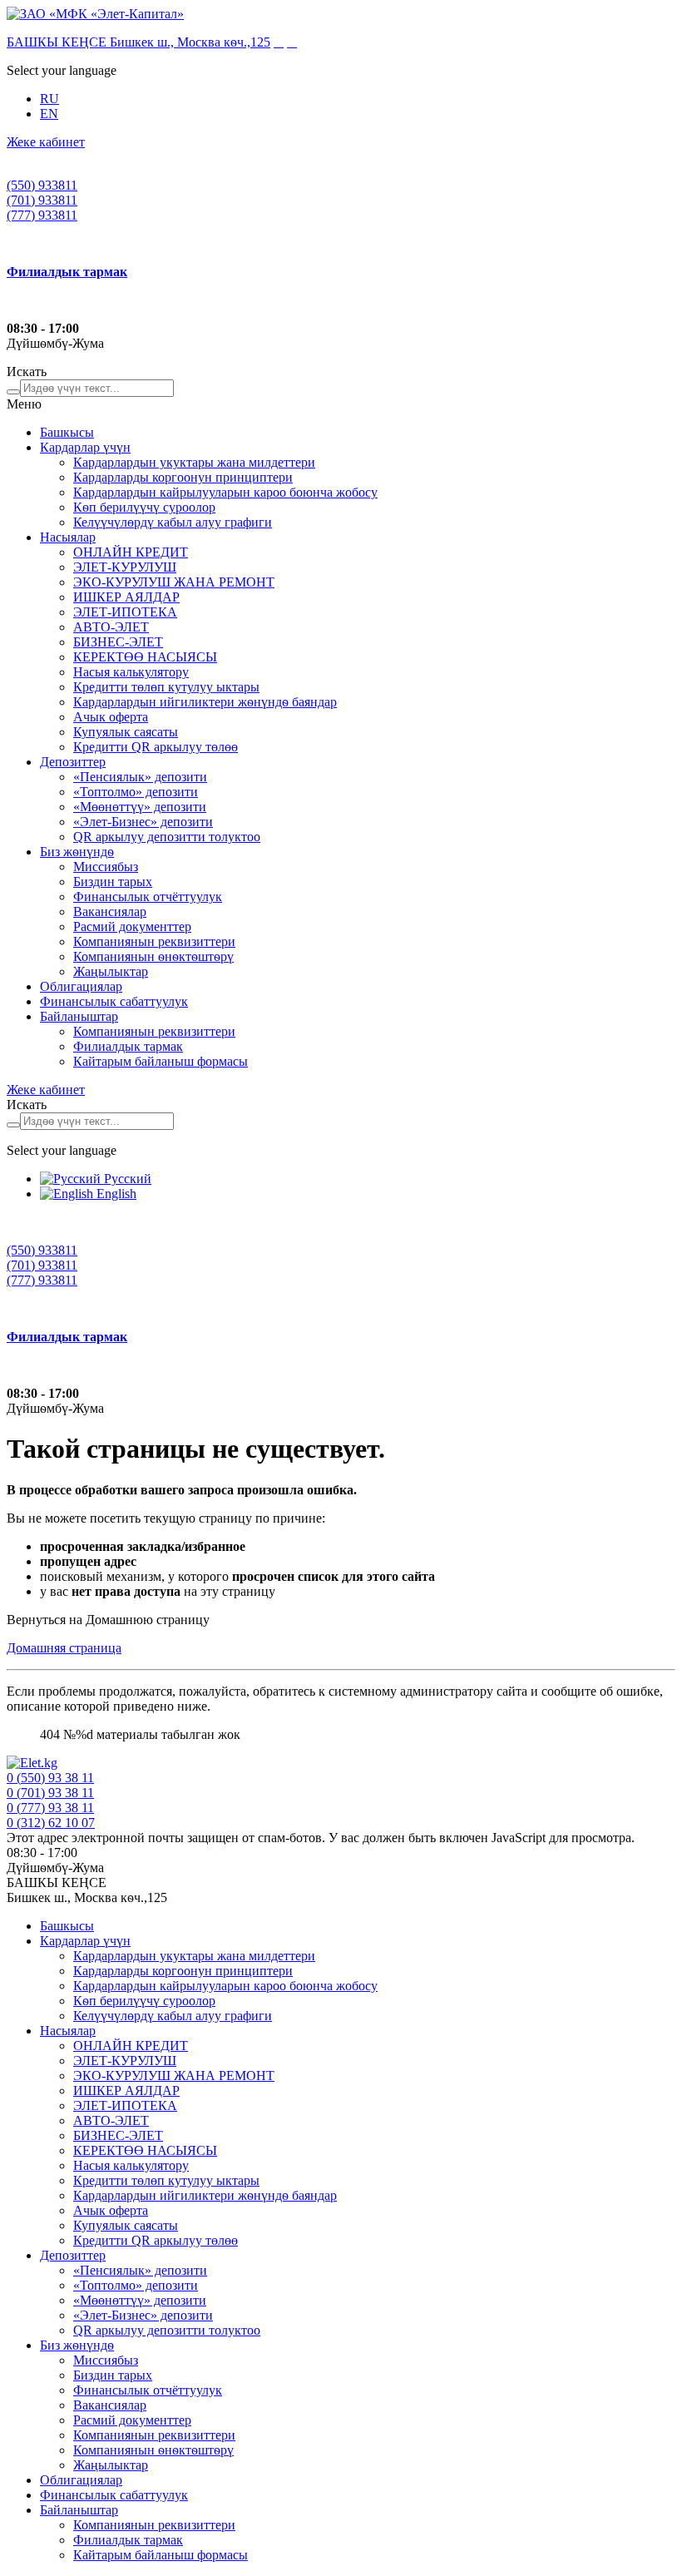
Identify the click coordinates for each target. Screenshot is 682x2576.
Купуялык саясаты (126, 732)
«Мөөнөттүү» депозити (140, 807)
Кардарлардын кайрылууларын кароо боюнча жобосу (225, 492)
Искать (27, 372)
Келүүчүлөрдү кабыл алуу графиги (173, 522)
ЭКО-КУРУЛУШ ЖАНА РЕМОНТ (174, 582)
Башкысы (67, 432)
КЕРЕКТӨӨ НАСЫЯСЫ (145, 657)
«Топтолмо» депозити (136, 792)
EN (49, 114)
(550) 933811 (42, 185)
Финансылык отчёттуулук (148, 897)
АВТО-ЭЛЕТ (111, 627)
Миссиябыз (106, 867)
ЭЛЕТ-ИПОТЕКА (125, 612)
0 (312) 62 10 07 (51, 1823)
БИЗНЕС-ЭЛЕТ (118, 642)
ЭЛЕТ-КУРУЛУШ (125, 567)
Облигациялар (81, 986)
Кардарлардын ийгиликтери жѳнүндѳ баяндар (205, 702)
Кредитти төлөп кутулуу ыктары (166, 687)
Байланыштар (79, 1016)
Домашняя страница (64, 1648)
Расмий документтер (132, 926)
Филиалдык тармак (128, 1046)
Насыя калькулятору (131, 672)
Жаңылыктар (111, 971)
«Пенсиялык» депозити (140, 777)
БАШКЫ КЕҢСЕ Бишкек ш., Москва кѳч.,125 (138, 42)
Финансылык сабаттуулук (114, 1001)
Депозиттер (73, 762)
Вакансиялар (110, 912)
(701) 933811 (42, 200)
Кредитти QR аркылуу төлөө (156, 747)
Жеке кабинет (46, 142)
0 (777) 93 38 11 (50, 1808)
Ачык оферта (111, 717)
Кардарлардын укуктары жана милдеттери (194, 462)
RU (49, 99)
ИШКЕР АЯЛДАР (126, 597)
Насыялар (68, 537)
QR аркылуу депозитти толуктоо (167, 837)
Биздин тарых (113, 882)
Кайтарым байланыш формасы (161, 1061)
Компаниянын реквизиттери (154, 941)
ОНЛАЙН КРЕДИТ (131, 552)
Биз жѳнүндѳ (77, 852)
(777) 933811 (42, 215)
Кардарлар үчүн (85, 447)
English (115, 1194)
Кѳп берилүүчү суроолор (144, 507)
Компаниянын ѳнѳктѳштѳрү (153, 956)
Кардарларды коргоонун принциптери (183, 477)
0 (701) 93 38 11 (50, 1793)
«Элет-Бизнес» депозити (143, 822)
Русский (126, 1179)
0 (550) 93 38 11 (50, 1778)
